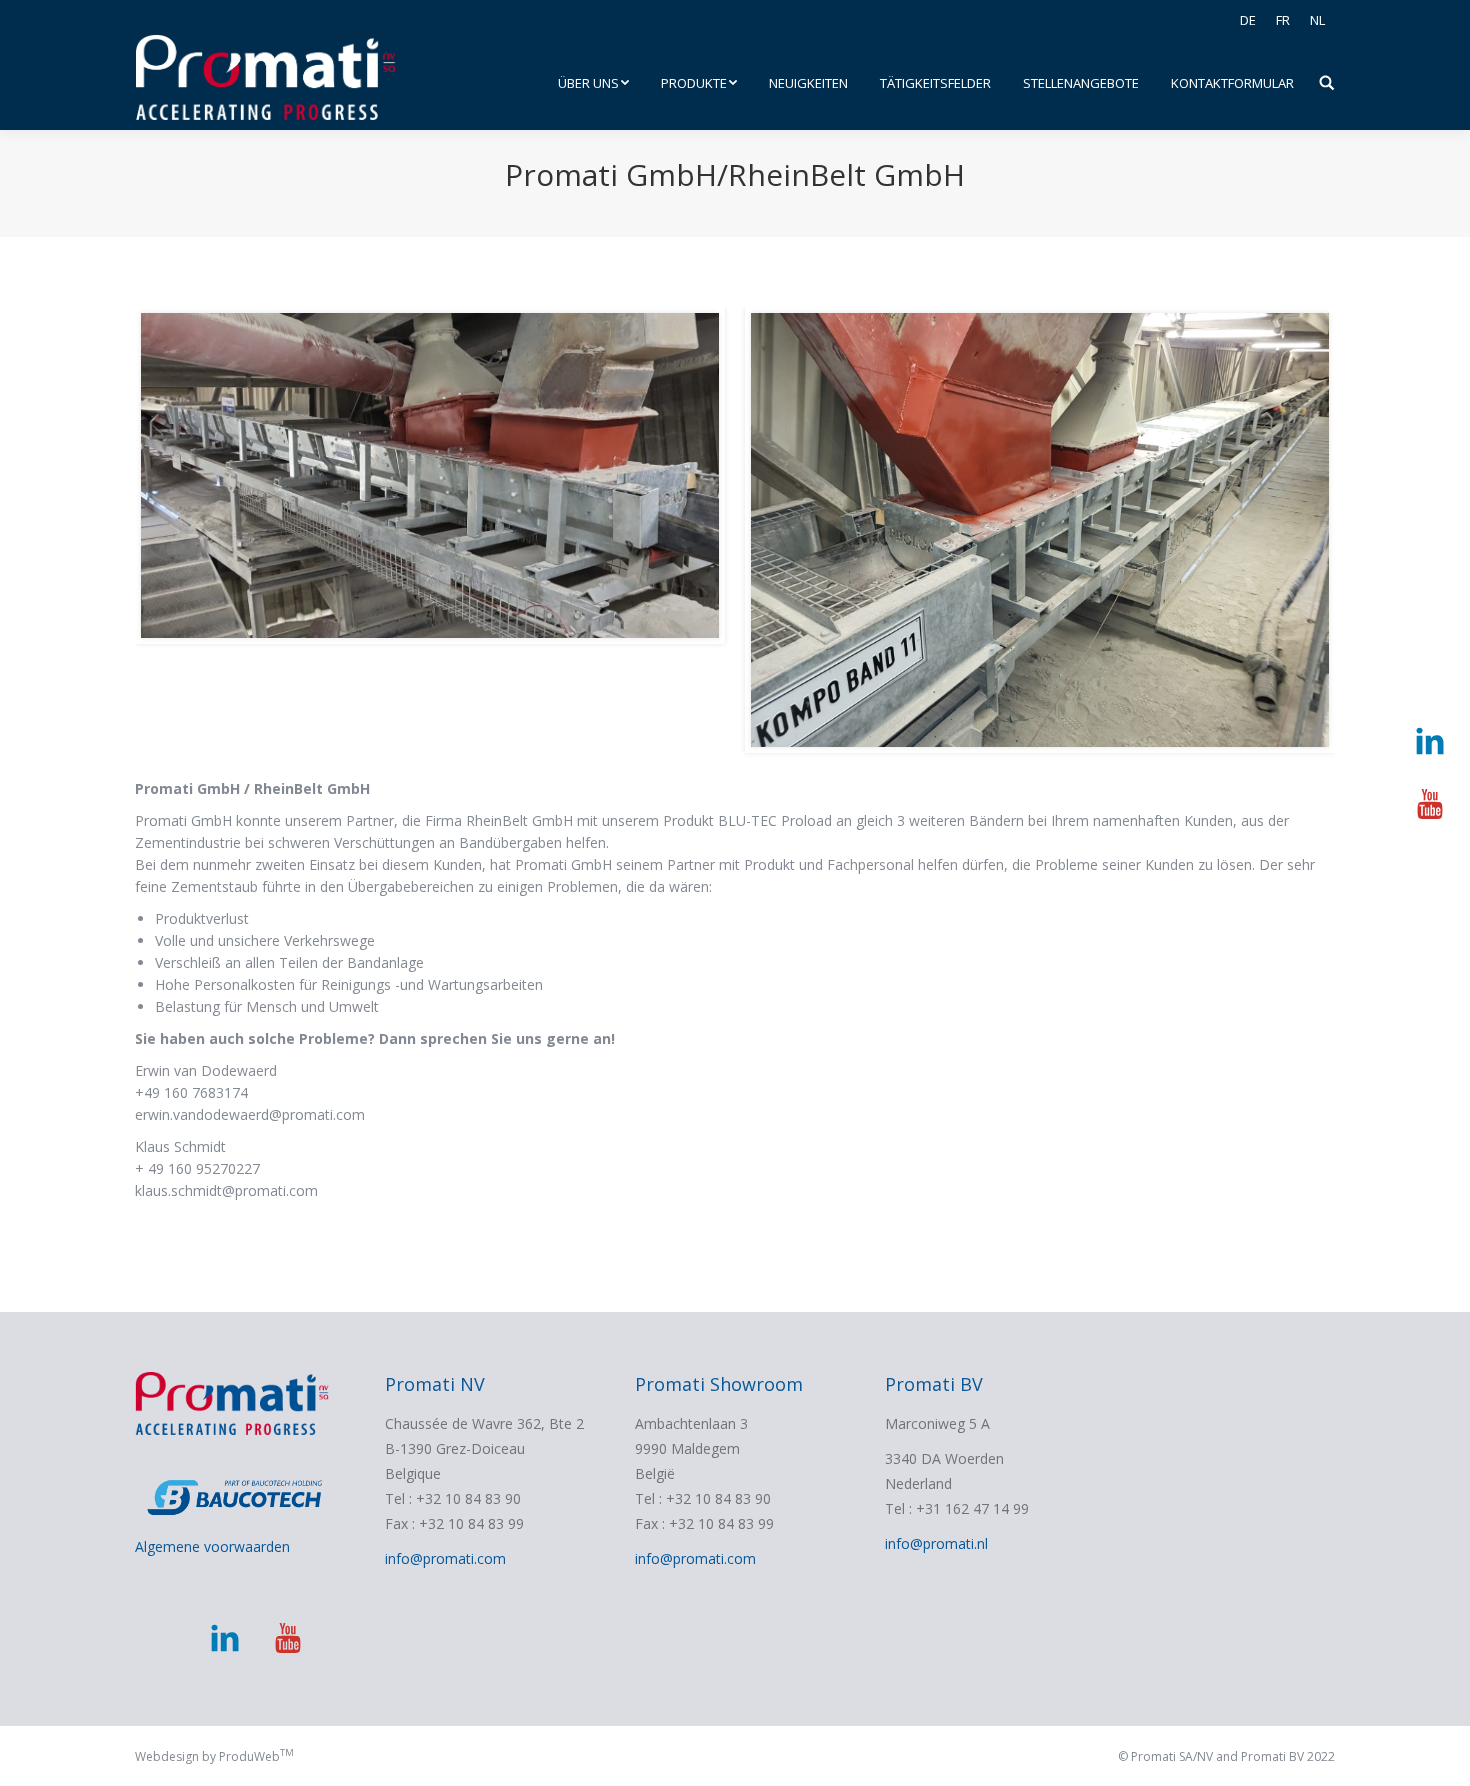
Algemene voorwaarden (212, 1546)
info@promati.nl (936, 1543)
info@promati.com (445, 1558)
